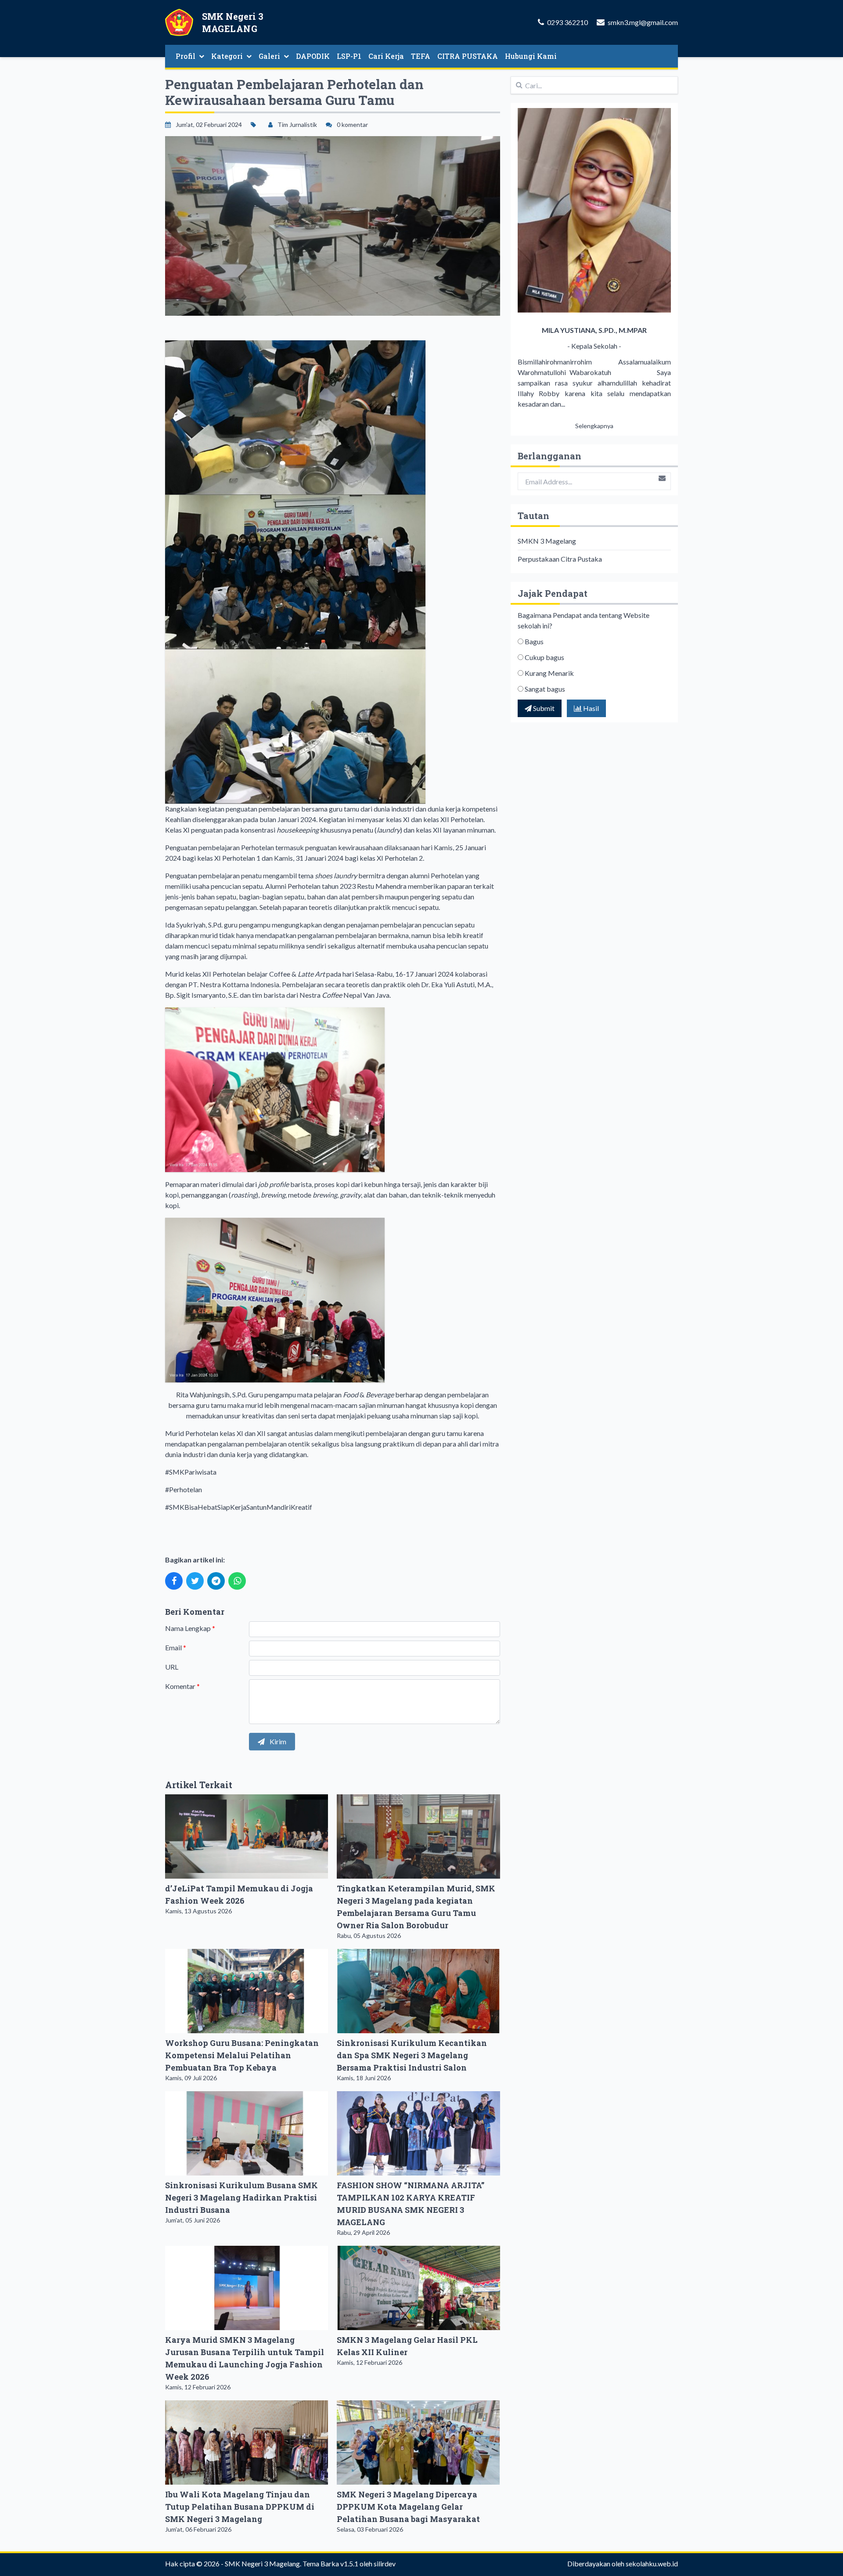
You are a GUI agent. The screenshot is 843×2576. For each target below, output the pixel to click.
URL (172, 1667)
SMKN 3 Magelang (547, 541)
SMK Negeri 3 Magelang (262, 2563)
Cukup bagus (544, 657)
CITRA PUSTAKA (468, 56)
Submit (543, 708)
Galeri (269, 56)
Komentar (182, 1686)
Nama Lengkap (190, 1628)
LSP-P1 (349, 56)
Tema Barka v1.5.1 (330, 2563)
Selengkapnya (594, 426)
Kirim (277, 1741)
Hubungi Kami (531, 56)
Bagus (534, 641)
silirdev (385, 2563)
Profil (186, 56)
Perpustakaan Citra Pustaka (560, 559)
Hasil (590, 708)
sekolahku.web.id (652, 2563)
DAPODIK (313, 56)
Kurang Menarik (549, 673)
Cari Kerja (386, 56)
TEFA (421, 56)
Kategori (227, 56)
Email (176, 1647)
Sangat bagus (545, 689)
